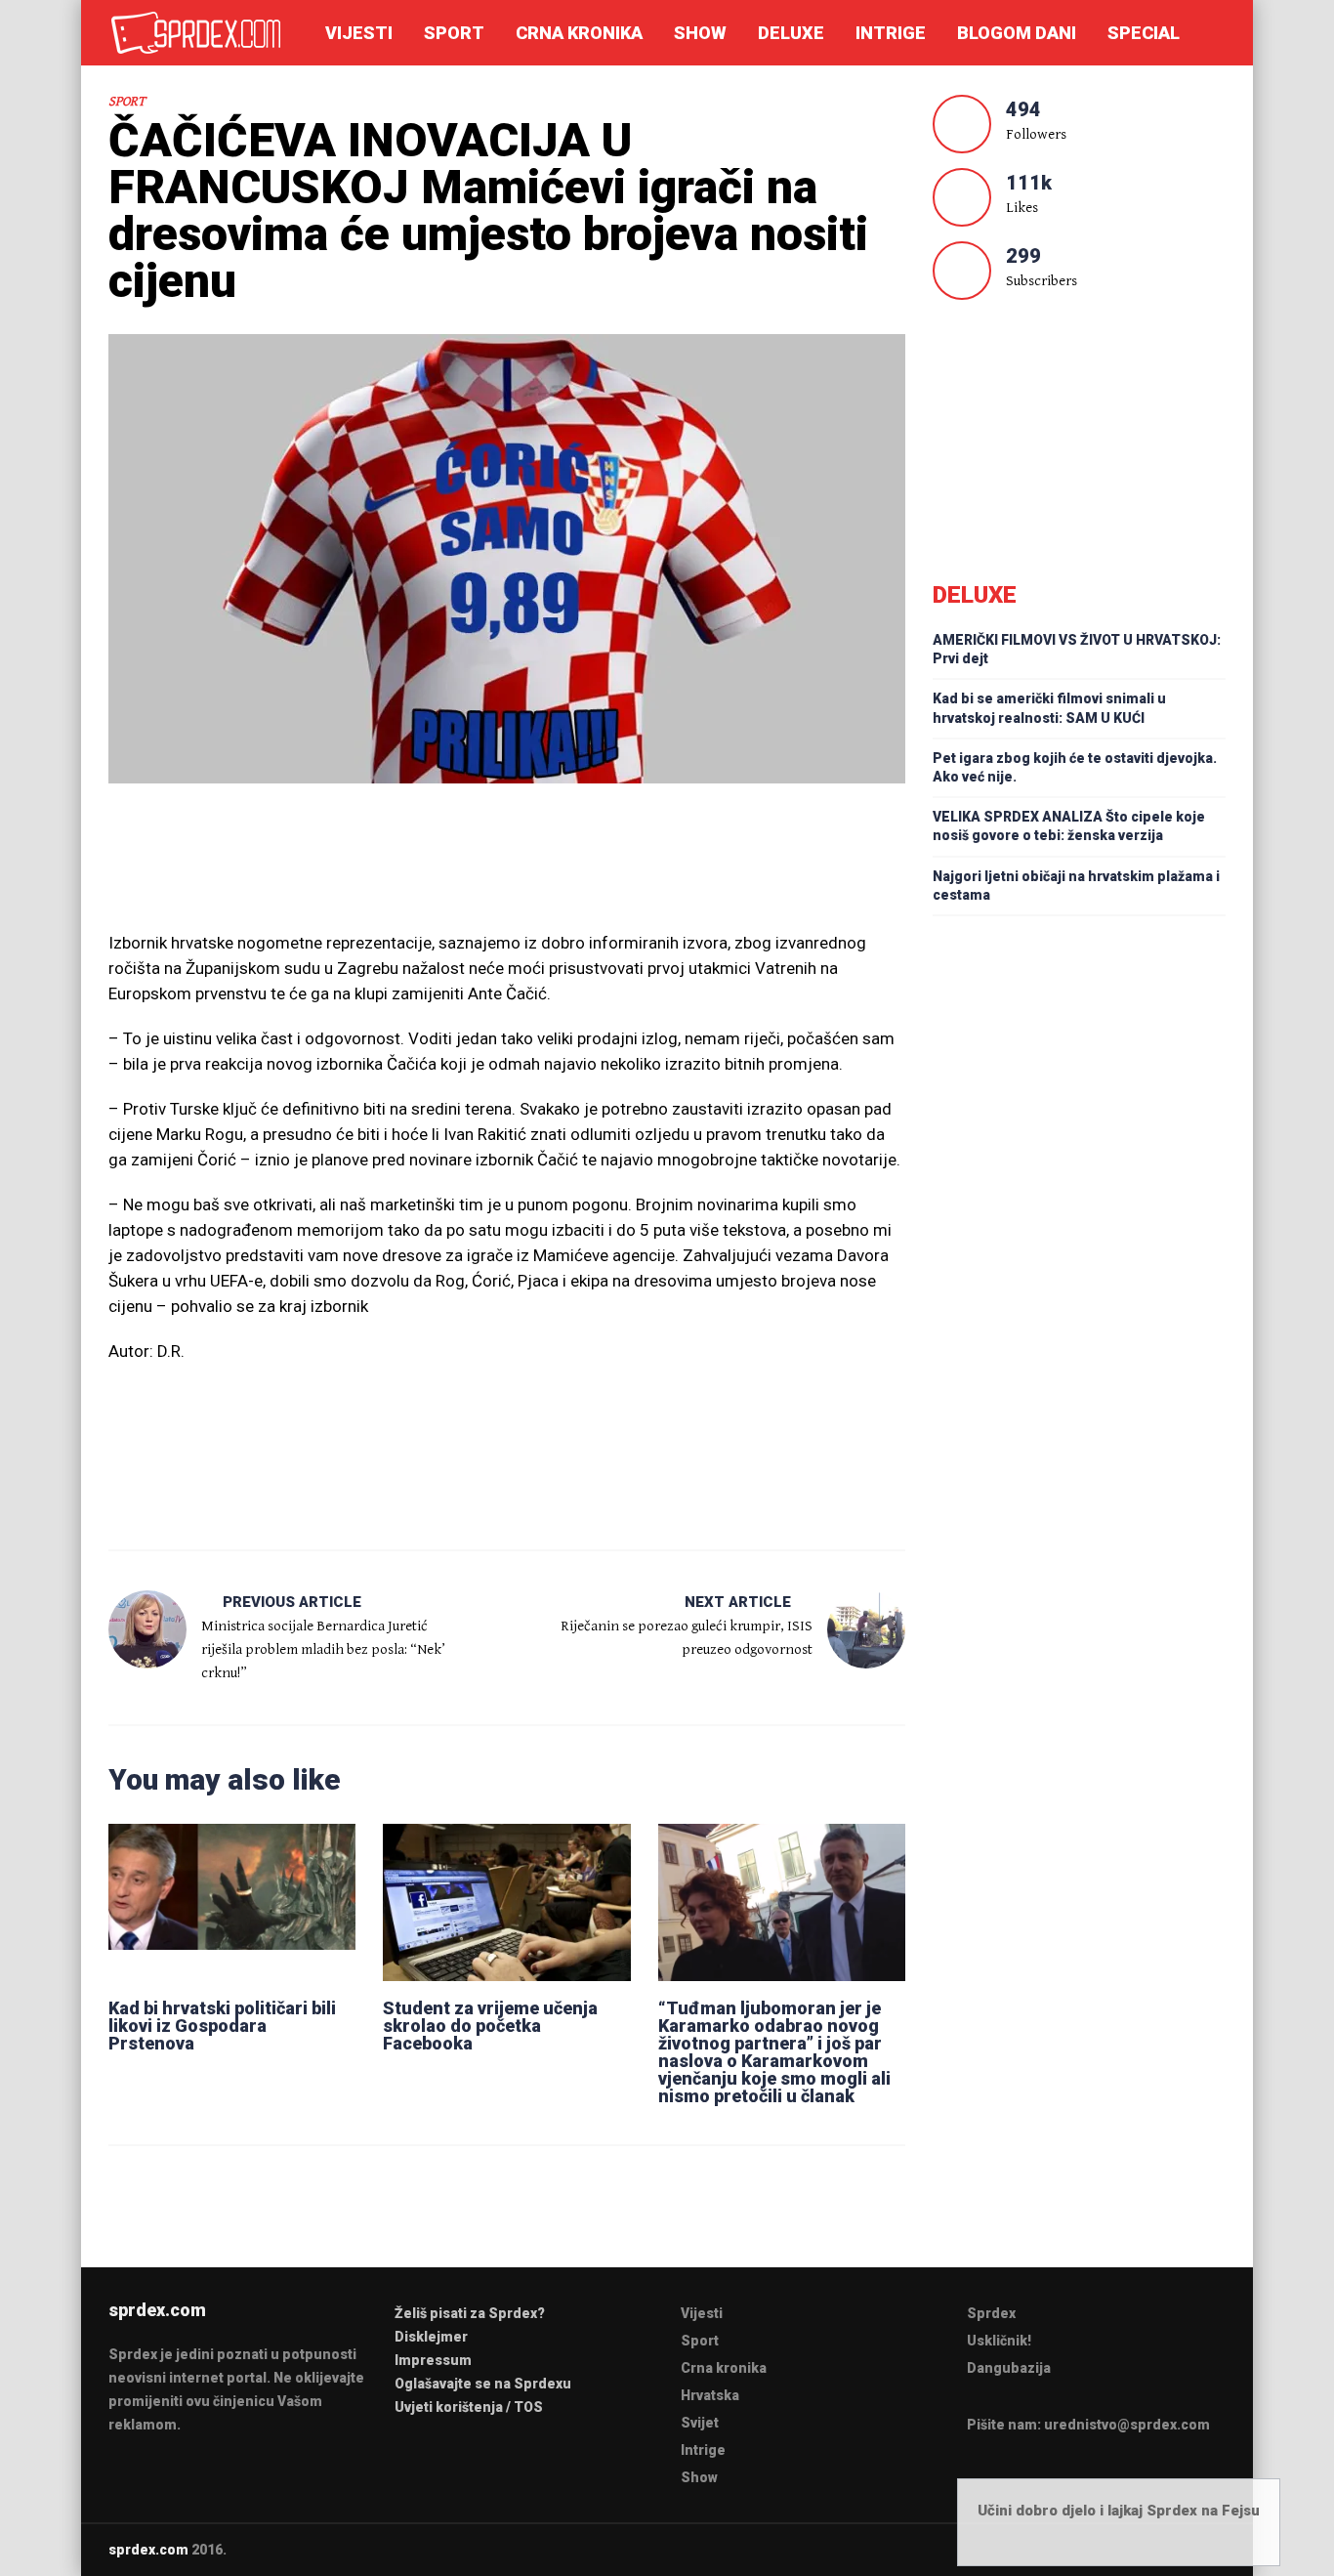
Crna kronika (579, 33)
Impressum (433, 2360)
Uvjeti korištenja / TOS (469, 2407)
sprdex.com (148, 2550)
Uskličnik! (999, 2341)
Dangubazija (1009, 2368)
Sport (454, 33)
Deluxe (791, 33)
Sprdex (991, 2313)
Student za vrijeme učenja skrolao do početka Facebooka (490, 2026)
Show (700, 33)
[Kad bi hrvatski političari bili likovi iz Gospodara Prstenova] (232, 1902)
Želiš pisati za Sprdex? (470, 2313)
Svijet (700, 2423)
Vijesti (359, 33)
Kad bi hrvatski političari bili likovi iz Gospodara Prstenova (222, 2026)
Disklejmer (431, 2337)
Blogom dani (1017, 33)
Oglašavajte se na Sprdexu (483, 2384)
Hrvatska (710, 2395)
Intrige (891, 33)
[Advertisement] (507, 866)
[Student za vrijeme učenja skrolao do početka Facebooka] (506, 1902)
